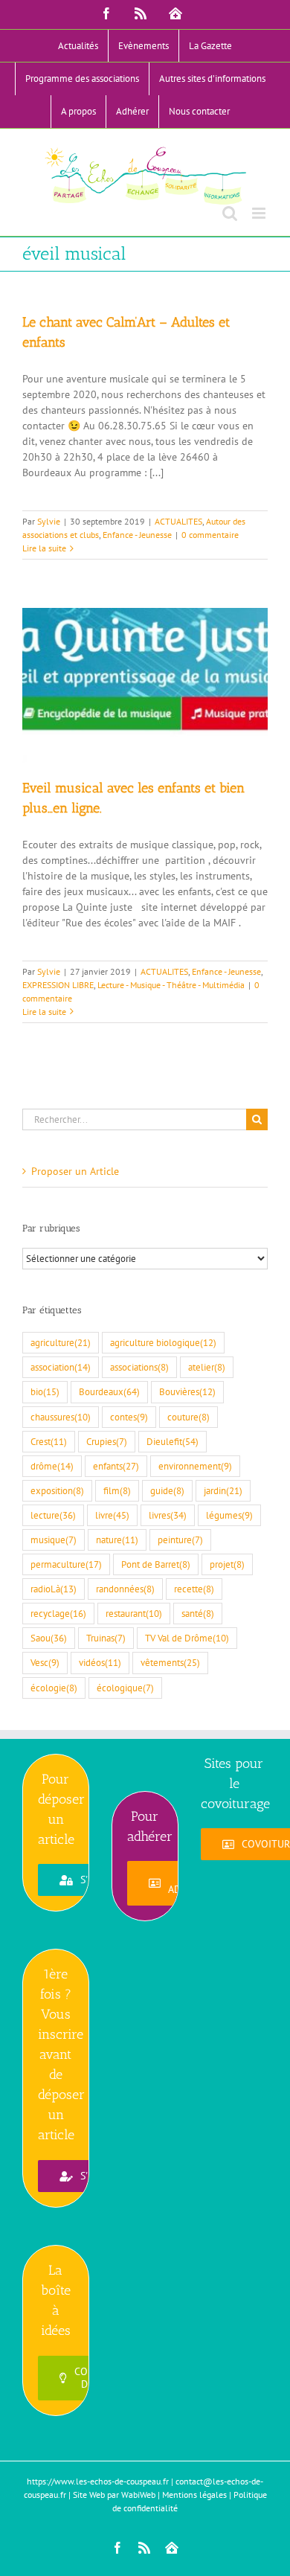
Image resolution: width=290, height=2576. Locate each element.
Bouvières (187, 1391)
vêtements (170, 1662)
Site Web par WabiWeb (114, 2495)
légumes (229, 1515)
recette (194, 1589)
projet (227, 1564)
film (117, 1490)
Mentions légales (194, 2495)
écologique (125, 1688)
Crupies (107, 1441)
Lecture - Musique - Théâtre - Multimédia (171, 985)
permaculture (66, 1564)
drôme (52, 1466)
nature (117, 1539)
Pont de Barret (156, 1564)
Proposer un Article (75, 1171)
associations (139, 1367)
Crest (49, 1441)
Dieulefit (173, 1441)
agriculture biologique (163, 1342)
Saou (49, 1638)
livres (168, 1515)
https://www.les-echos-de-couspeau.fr (98, 2481)
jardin (223, 1490)
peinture (180, 1539)
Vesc (45, 1662)
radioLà (54, 1589)
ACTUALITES (178, 521)
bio (45, 1391)
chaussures (61, 1417)
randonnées (125, 1589)
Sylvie (49, 521)
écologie (54, 1688)
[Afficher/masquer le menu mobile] (260, 213)
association (61, 1367)
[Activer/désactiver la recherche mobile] (230, 213)
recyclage (58, 1613)
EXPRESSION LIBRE (58, 985)
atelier (207, 1367)
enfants (116, 1466)
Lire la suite (44, 548)
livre (112, 1515)
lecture (53, 1515)
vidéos (100, 1662)
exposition (57, 1490)
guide (167, 1490)
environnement (195, 1466)
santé (198, 1613)
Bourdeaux (109, 1391)
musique (54, 1539)
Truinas (106, 1638)
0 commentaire (210, 535)
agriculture (61, 1342)
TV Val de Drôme (187, 1638)
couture (188, 1417)
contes (129, 1417)
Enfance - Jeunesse (137, 535)
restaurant (134, 1613)
